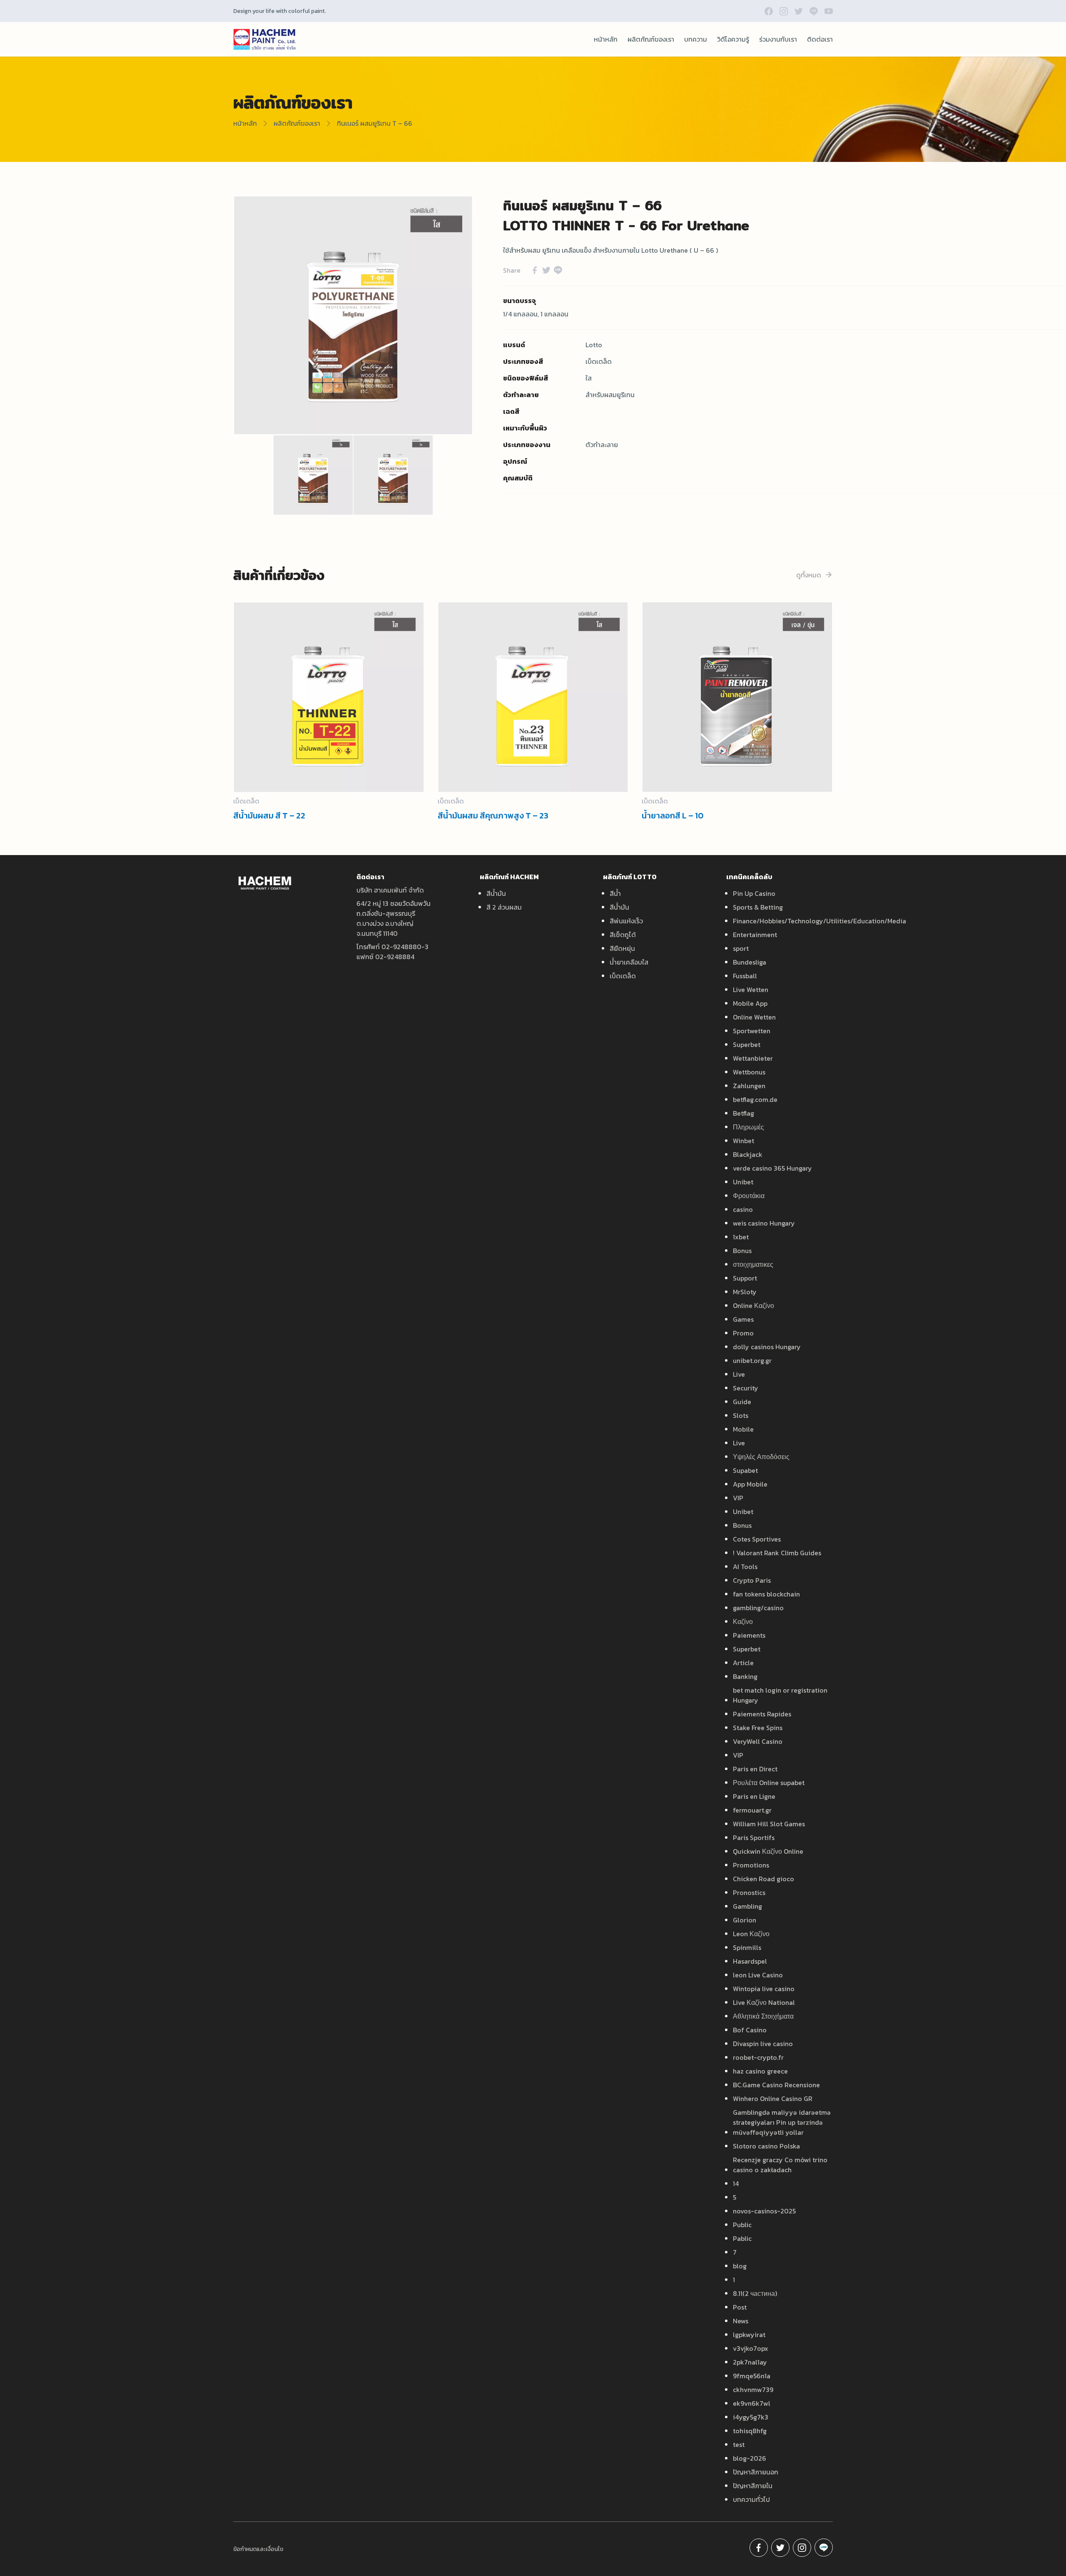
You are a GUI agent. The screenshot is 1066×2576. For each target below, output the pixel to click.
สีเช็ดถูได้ (623, 935)
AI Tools (745, 1566)
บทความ (696, 39)
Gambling (747, 1906)
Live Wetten (751, 990)
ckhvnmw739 (753, 2390)
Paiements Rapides (762, 1714)
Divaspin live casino (763, 2044)
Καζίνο (743, 1621)
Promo (743, 1333)
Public (742, 2225)
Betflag (743, 1113)
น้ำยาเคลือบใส (629, 962)
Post (740, 2307)
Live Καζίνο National (764, 2002)
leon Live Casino (758, 1975)
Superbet (747, 1044)
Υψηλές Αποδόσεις (761, 1457)
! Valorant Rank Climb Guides (777, 1553)
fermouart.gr (752, 1810)
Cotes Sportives (757, 1539)
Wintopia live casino (764, 1989)
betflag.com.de (755, 1099)
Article (743, 1663)
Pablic (742, 2238)
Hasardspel (750, 1961)
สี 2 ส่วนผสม (504, 907)
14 (736, 2183)
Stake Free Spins (758, 1728)
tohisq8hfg (750, 2431)
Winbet (743, 1141)
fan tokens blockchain (766, 1594)
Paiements (749, 1635)
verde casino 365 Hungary (772, 1168)
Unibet (743, 1182)
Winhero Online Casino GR (773, 2099)
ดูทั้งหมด (809, 575)
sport (741, 948)
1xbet (741, 1237)
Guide (742, 1402)
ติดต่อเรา (820, 39)
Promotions (751, 1865)
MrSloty (745, 1292)
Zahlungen (749, 1086)
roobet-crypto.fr (758, 2057)
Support (745, 1278)
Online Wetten (754, 1017)
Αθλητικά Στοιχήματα (763, 2016)
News (741, 2321)
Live (739, 1374)
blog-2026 (750, 2458)
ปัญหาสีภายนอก (756, 2472)
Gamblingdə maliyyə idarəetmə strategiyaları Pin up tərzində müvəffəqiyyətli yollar (782, 2122)
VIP (738, 1498)
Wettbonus (749, 1072)
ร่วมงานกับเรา (778, 39)
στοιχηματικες (753, 1264)
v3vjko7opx (751, 2348)
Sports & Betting (758, 907)
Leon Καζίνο (751, 1934)
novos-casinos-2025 (764, 2211)
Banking (745, 1676)
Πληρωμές (748, 1127)
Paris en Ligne (754, 1796)
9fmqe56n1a (752, 2376)
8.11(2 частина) (755, 2293)
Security (746, 1388)
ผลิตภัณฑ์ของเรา (651, 39)
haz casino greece (760, 2071)
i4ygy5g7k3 (751, 2417)
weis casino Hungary (764, 1223)
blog (740, 2266)
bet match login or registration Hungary (780, 1695)
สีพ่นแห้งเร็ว (626, 921)
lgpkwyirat (749, 2335)
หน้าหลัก (606, 39)
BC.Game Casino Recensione (776, 2085)
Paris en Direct (755, 1769)
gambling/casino (758, 1608)
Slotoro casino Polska (766, 2146)
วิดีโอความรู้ (733, 39)
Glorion (745, 1920)
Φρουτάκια (749, 1196)
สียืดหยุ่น (622, 948)
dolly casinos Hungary (767, 1347)
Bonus (742, 1251)
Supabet (745, 1470)
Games (743, 1319)
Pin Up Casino (754, 893)
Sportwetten (752, 1031)
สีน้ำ (615, 893)
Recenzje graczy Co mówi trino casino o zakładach (780, 2165)
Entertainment (755, 935)
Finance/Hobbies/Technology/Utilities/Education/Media (819, 921)
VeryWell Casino (758, 1741)
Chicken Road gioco (763, 1879)
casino (743, 1209)
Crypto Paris (752, 1580)
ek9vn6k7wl (752, 2403)
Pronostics (749, 1892)
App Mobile (750, 1484)
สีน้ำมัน (496, 893)
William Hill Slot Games (769, 1824)
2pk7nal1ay (750, 2362)
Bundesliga (750, 962)
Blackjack (748, 1154)
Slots (741, 1415)
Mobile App (750, 1003)
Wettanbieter (753, 1058)
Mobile (743, 1429)
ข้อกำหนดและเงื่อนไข (258, 2549)
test (739, 2444)
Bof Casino (750, 2030)
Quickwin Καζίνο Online (768, 1851)
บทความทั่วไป (751, 2499)
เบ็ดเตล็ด (623, 976)
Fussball (745, 976)
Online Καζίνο (753, 1305)
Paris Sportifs (754, 1838)
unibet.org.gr (752, 1360)
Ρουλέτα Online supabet (769, 1783)
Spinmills (747, 1947)
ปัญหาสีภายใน (753, 2486)
